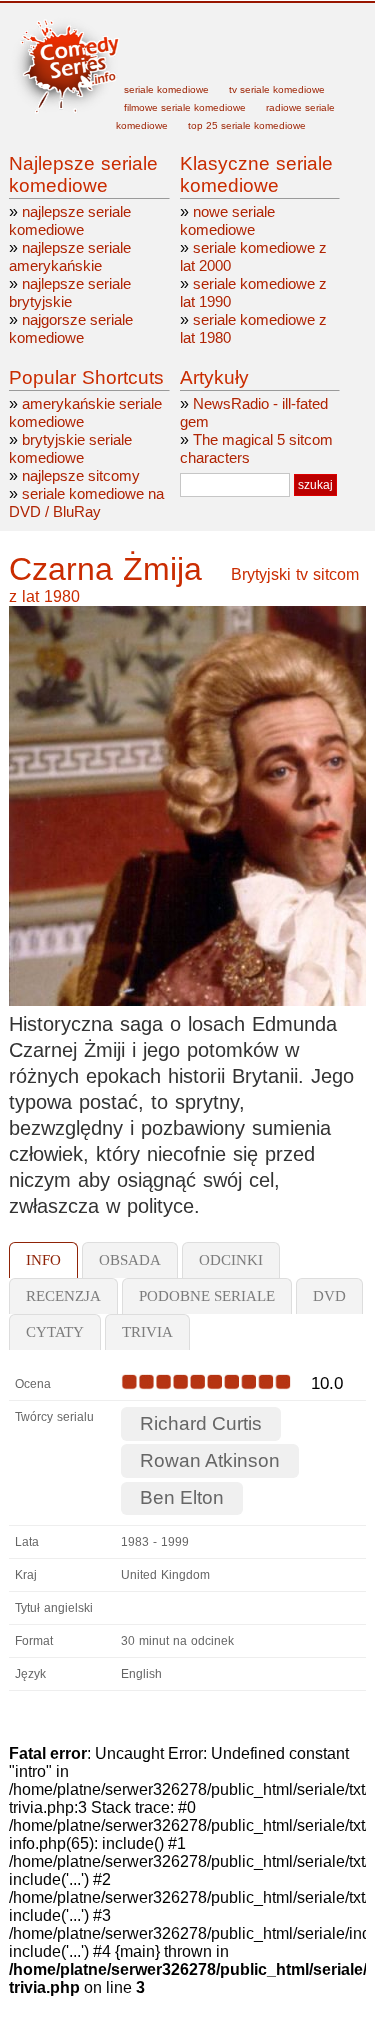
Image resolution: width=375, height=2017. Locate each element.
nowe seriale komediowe (227, 220)
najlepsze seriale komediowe (70, 220)
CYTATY (55, 1332)
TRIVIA (147, 1332)
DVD (329, 1296)
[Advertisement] (240, 45)
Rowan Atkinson (210, 1460)
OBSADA (130, 1260)
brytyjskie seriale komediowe (70, 448)
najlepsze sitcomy (81, 475)
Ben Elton (182, 1497)
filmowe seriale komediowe (185, 107)
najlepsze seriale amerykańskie (70, 256)
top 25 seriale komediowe (247, 125)
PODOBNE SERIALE (207, 1296)
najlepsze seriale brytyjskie (70, 292)
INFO (43, 1260)
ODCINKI (231, 1260)
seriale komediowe (166, 89)
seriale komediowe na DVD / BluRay (86, 502)
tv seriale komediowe (277, 89)
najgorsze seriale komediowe (71, 328)
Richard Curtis (201, 1423)
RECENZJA (63, 1296)
